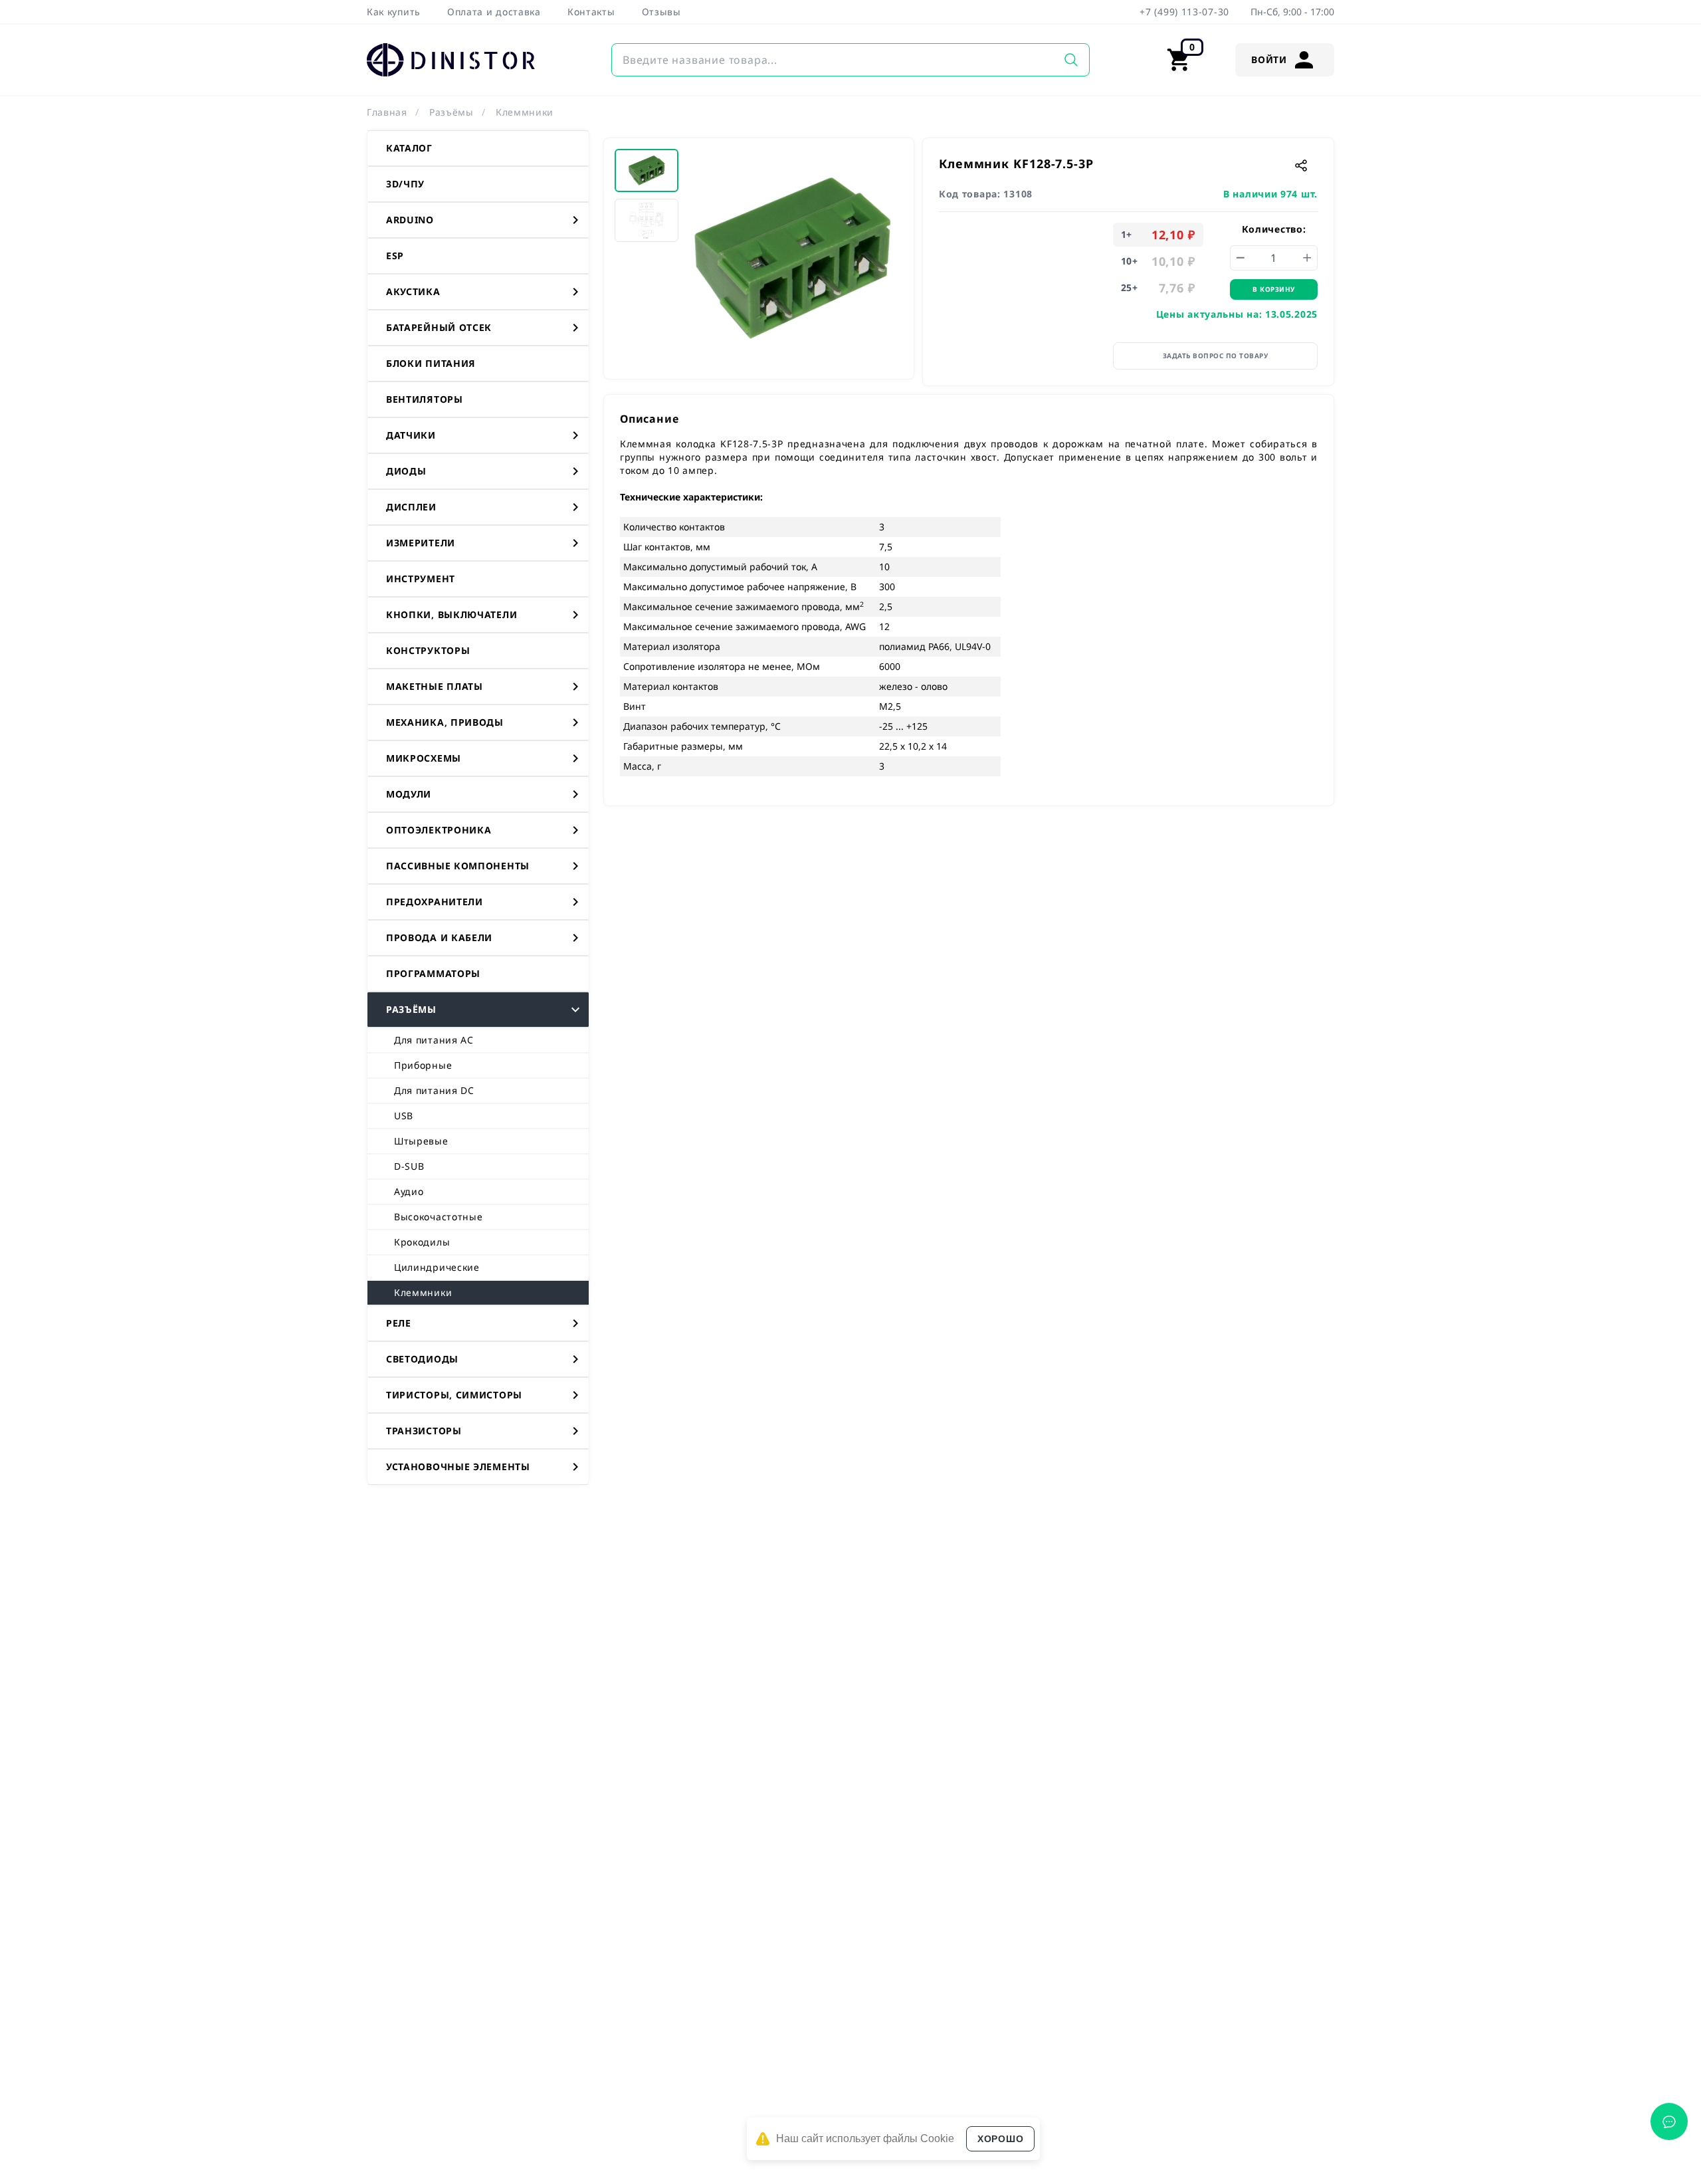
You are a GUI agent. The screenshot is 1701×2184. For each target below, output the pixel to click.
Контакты (591, 12)
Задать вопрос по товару (1216, 356)
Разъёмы (451, 112)
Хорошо (1000, 2139)
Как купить (394, 12)
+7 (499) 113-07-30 (1184, 12)
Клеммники (525, 112)
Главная (387, 112)
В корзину (1274, 289)
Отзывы (661, 12)
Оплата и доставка (494, 12)
